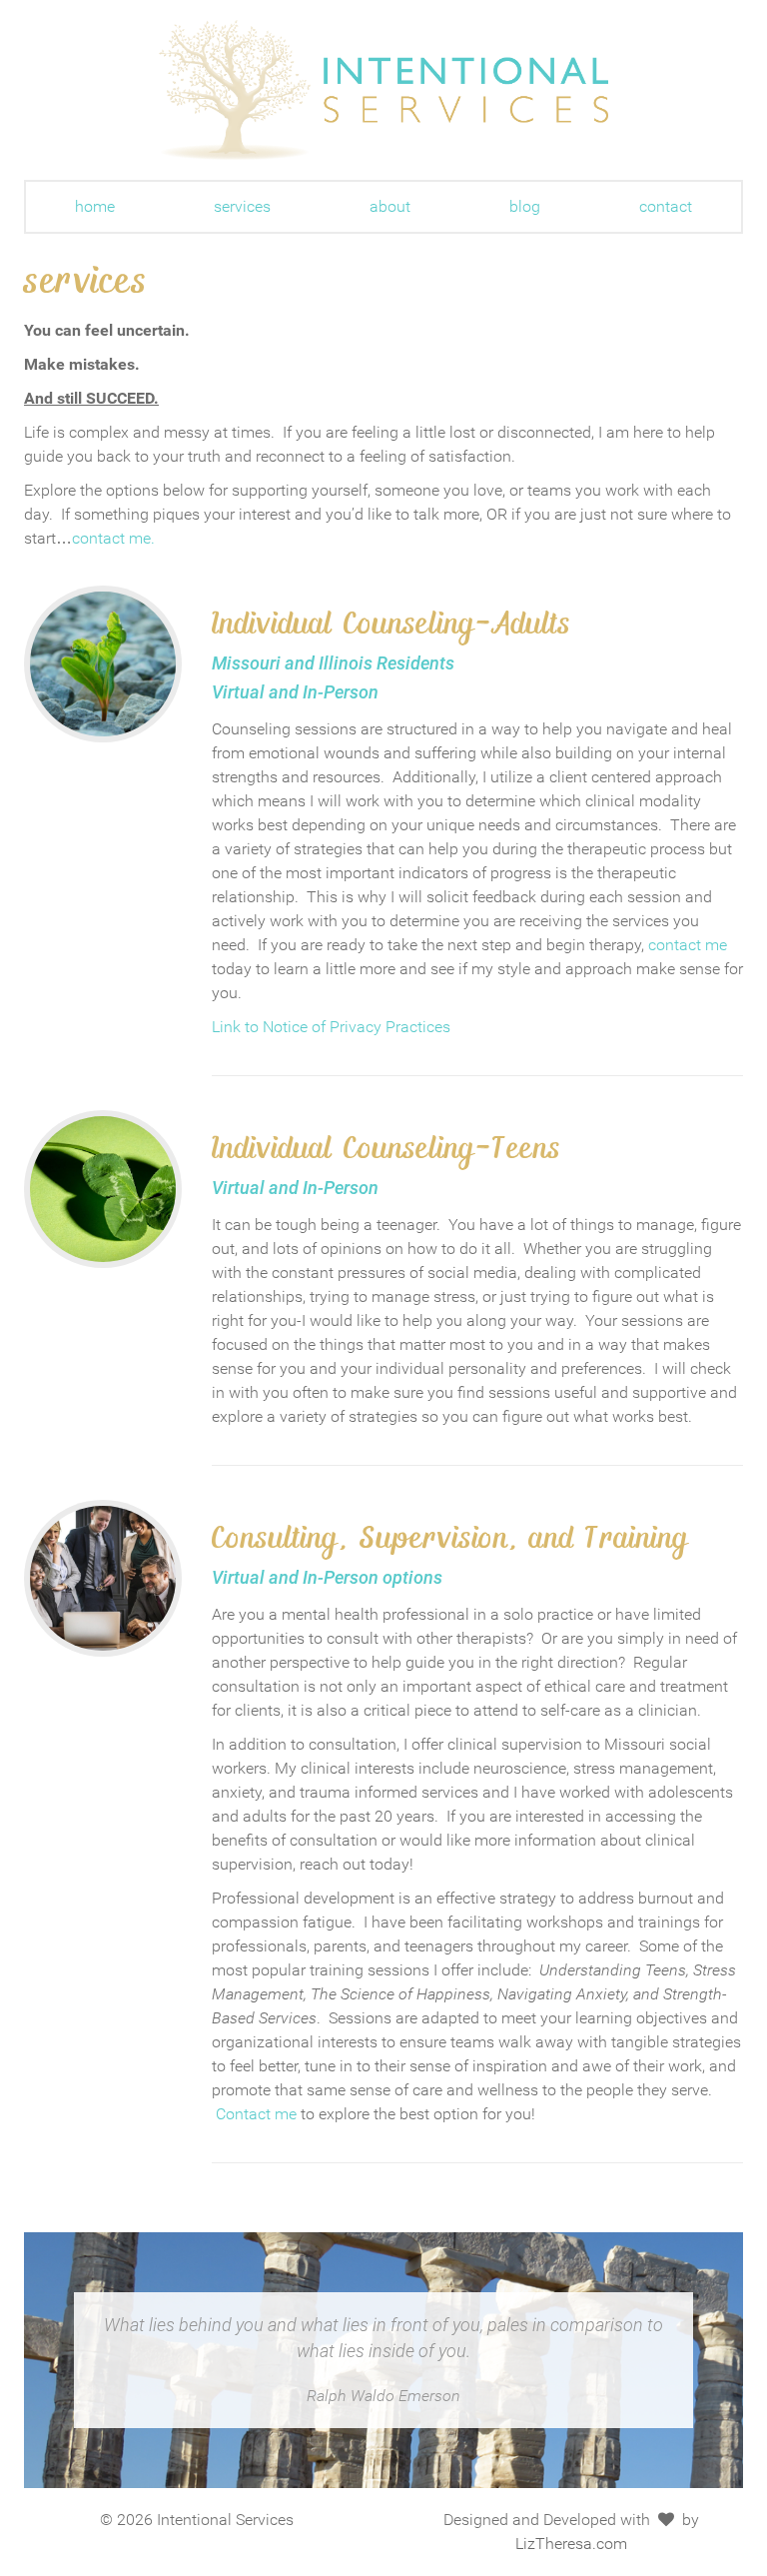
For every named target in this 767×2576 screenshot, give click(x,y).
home (95, 206)
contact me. (113, 538)
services (242, 206)
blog (525, 206)
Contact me (256, 2114)
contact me (688, 945)
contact (666, 206)
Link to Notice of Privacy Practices (331, 1027)
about (390, 206)
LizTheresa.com (571, 2544)
